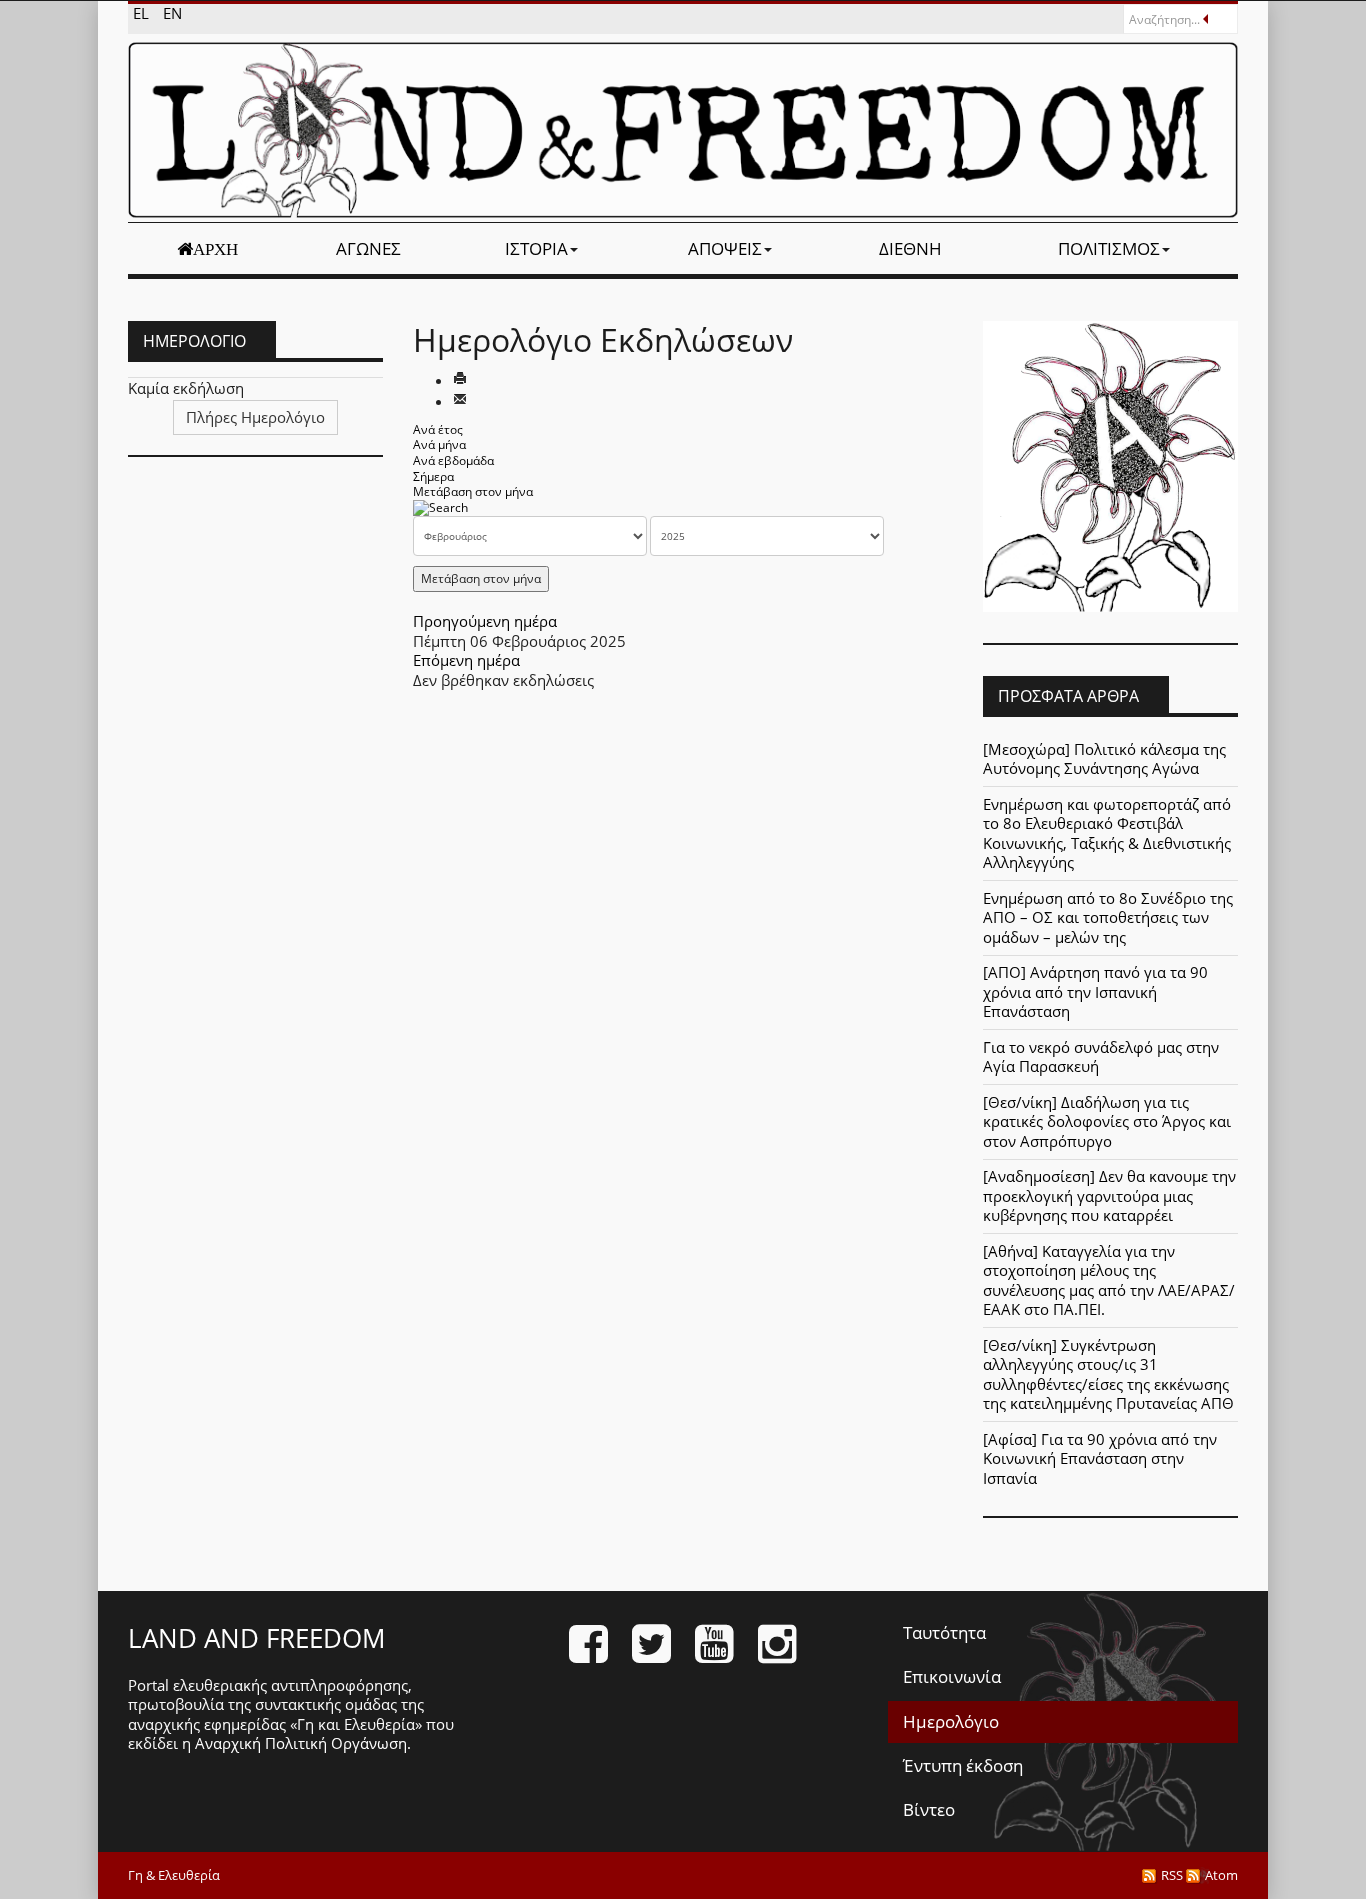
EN (172, 13)
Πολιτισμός (1109, 248)
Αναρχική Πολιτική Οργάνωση (301, 1743)
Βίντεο (929, 1809)
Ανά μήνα (439, 444)
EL (143, 13)
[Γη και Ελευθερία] (683, 130)
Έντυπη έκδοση (963, 1765)
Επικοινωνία (952, 1676)
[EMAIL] (460, 401)
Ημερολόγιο (951, 1721)
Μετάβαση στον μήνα (473, 491)
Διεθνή (910, 248)
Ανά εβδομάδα (453, 460)
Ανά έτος (438, 429)
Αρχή (215, 249)
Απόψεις (725, 248)
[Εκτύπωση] (460, 380)
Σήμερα (433, 476)
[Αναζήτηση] (440, 507)
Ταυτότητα (944, 1632)
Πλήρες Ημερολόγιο (255, 417)
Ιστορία (536, 248)
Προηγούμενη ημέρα (485, 621)
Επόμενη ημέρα (466, 660)
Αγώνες (368, 248)
